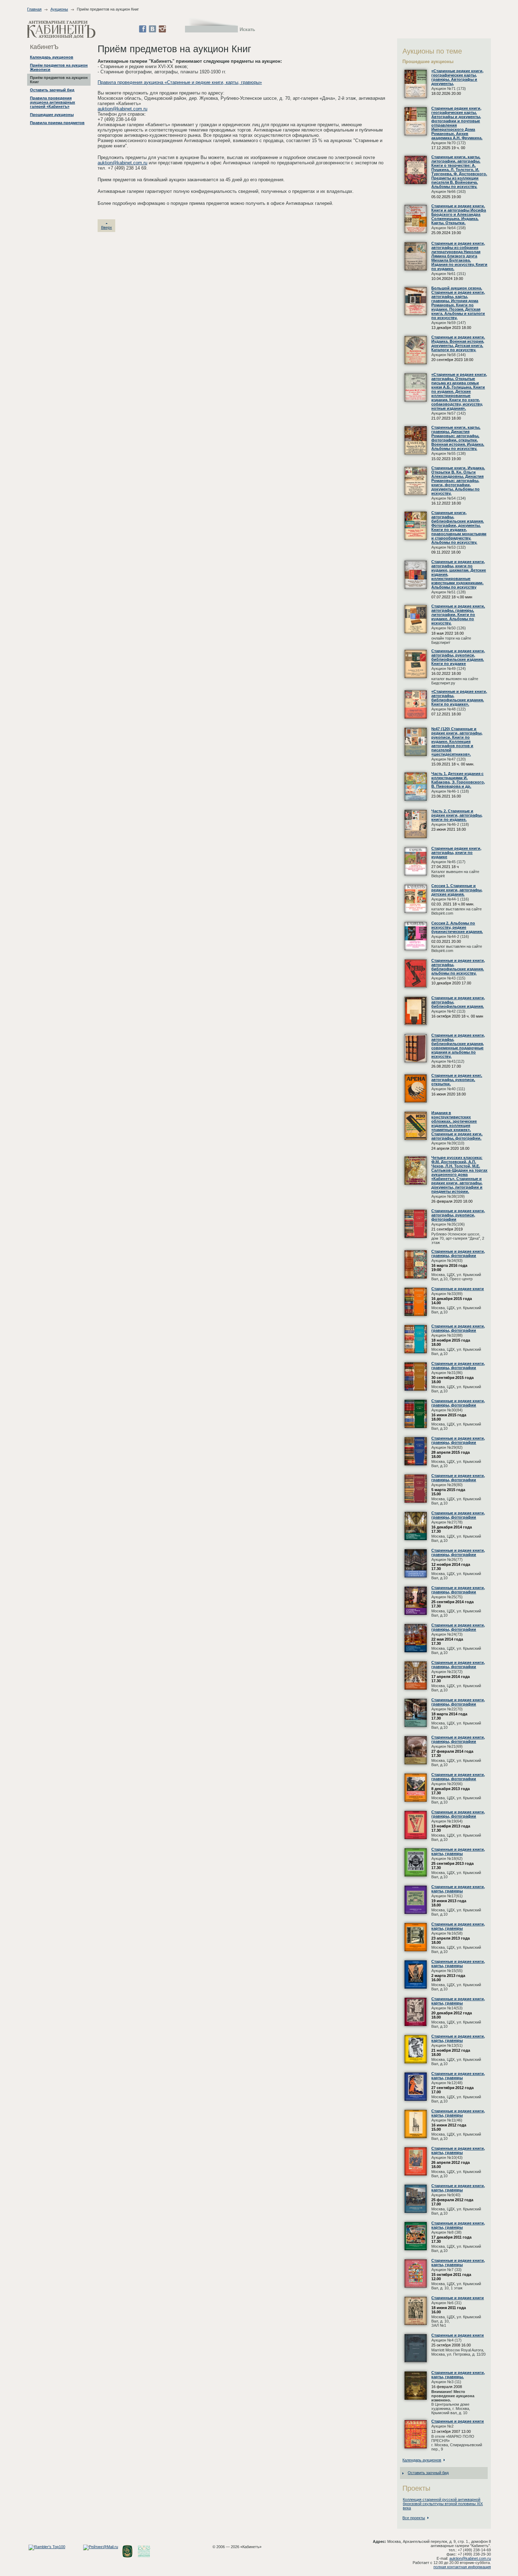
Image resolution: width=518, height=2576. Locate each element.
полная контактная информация (462, 2567)
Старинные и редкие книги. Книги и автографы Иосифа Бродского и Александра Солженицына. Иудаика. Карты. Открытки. (459, 214)
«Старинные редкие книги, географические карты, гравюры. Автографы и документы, (457, 77)
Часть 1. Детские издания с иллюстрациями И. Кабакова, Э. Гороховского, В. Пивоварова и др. (458, 780)
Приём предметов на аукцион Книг (59, 80)
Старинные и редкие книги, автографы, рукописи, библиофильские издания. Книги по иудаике (458, 657)
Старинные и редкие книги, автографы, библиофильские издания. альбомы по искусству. (458, 967)
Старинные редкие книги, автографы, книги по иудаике (456, 853)
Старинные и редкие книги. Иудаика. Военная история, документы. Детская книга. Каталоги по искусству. (458, 343)
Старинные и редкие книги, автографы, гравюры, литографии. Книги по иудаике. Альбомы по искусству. (458, 615)
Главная (34, 9)
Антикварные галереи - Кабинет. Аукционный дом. (61, 29)
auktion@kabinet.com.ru (122, 109)
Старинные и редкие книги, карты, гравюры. (458, 2375)
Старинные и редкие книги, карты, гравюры (458, 1851)
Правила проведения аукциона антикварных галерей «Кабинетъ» (53, 102)
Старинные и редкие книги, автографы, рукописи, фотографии (458, 1215)
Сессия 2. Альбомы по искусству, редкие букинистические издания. (457, 927)
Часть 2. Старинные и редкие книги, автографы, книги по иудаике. (457, 815)
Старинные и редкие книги (458, 1289)
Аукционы (59, 9)
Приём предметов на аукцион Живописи (59, 67)
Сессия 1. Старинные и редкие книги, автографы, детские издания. (457, 890)
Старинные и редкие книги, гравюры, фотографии (458, 1253)
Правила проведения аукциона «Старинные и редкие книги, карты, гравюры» (180, 82)
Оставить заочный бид (52, 90)
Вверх (107, 227)
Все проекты (414, 2518)
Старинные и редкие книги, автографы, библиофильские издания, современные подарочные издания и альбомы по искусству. (458, 1046)
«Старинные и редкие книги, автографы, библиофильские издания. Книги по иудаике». (459, 698)
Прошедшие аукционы (52, 115)
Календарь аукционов (52, 57)
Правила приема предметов (57, 123)
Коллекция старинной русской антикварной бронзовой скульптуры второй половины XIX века (443, 2504)
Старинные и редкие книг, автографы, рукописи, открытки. (457, 1080)
